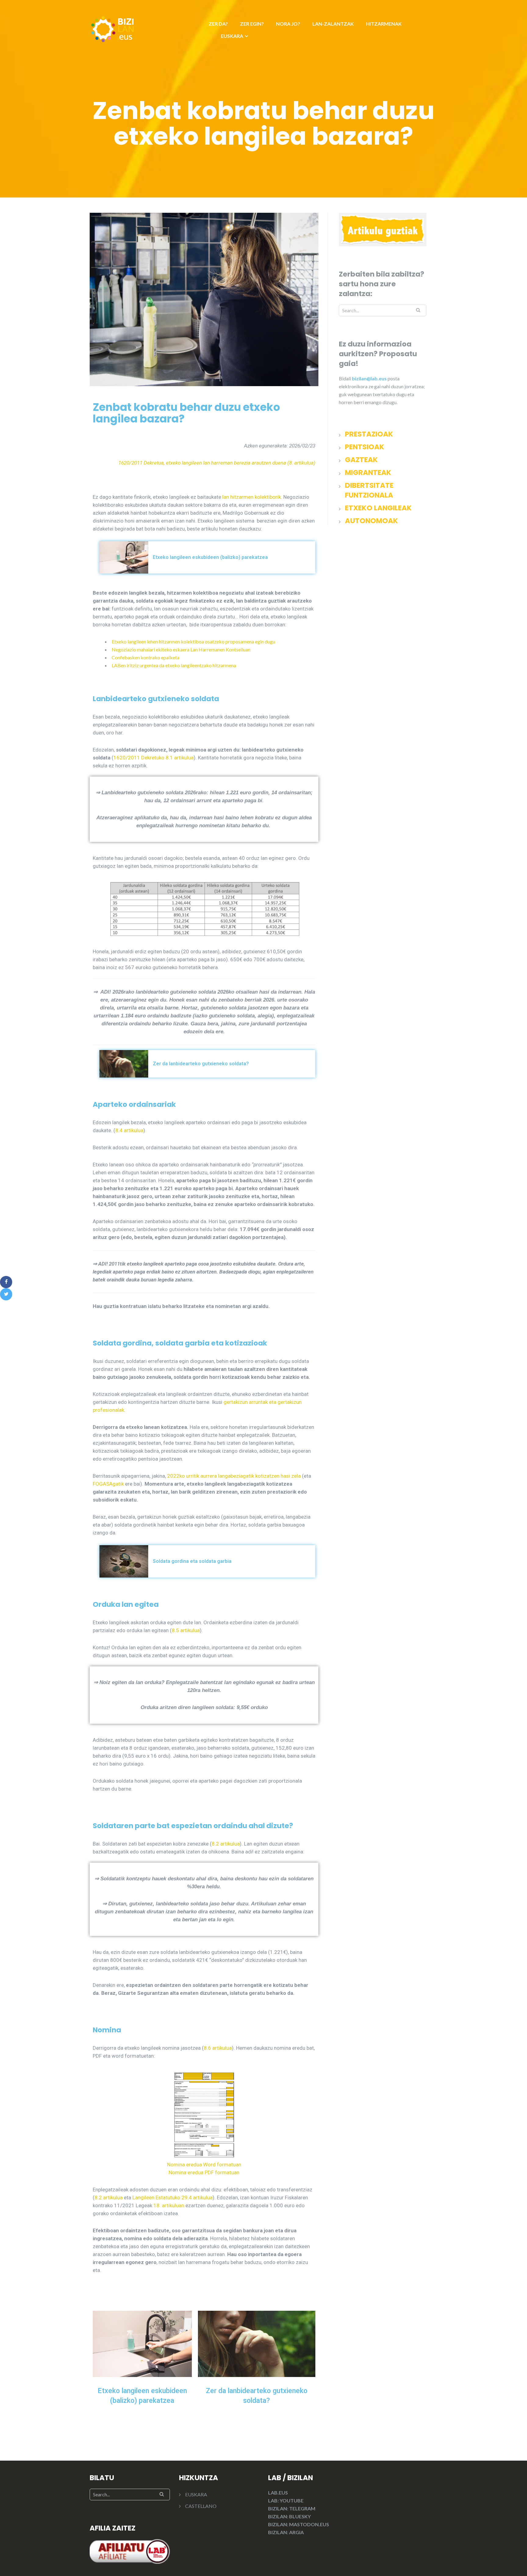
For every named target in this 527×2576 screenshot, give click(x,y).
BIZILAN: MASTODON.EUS (299, 2524)
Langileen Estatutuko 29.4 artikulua (172, 2197)
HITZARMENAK (384, 24)
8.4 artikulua (129, 1130)
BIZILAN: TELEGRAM (292, 2508)
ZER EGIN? (252, 24)
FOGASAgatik (108, 1484)
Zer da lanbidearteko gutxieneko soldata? (201, 1064)
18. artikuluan (169, 2205)
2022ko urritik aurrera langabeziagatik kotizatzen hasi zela (234, 1476)
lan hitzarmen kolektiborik (252, 497)
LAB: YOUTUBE (286, 2500)
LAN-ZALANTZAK (333, 24)
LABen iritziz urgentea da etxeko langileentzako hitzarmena (174, 665)
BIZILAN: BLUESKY (289, 2516)
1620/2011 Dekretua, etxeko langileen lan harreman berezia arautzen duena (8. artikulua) (217, 463)
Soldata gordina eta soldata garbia (192, 1561)
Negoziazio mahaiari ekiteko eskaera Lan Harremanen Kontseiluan (181, 649)
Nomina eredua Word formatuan (204, 2165)
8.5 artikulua (186, 1630)
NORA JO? (288, 24)
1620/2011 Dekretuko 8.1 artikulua (154, 758)
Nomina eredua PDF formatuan (204, 2172)
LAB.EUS (278, 2493)
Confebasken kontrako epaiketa (145, 657)
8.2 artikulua (226, 1844)
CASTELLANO (201, 2506)
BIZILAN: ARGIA (286, 2532)
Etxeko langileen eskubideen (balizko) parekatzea (210, 557)
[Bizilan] (113, 28)
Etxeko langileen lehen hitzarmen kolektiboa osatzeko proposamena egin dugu (193, 641)
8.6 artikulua (218, 2048)
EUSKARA (232, 36)
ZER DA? (218, 24)
